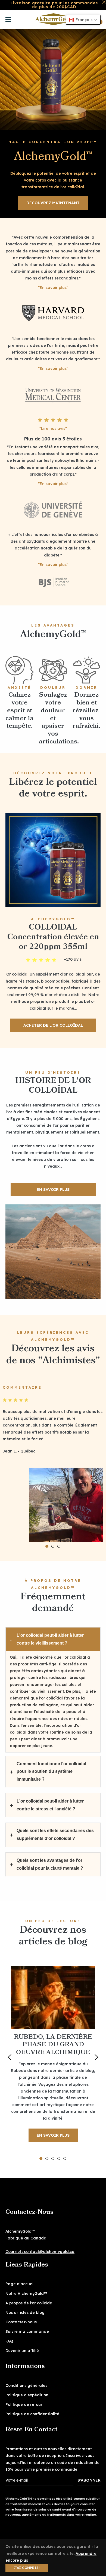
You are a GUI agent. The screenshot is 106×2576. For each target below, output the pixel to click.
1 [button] (47, 1546)
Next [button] (96, 2057)
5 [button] (65, 2158)
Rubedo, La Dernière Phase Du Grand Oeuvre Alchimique (53, 2045)
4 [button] (59, 2158)
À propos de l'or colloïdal (29, 2303)
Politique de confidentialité (32, 2414)
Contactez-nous (21, 2322)
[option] (53, 1461)
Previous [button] (10, 2057)
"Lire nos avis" (53, 429)
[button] (83, 20)
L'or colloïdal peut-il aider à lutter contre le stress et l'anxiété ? (50, 1805)
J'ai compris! (27, 2568)
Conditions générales (26, 2386)
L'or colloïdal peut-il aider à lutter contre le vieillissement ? (50, 1639)
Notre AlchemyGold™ (26, 2294)
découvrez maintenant (53, 203)
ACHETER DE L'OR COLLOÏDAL (53, 1025)
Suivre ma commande (27, 2331)
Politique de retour (24, 2404)
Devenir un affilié (22, 2351)
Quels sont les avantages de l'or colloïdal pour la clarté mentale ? (50, 1864)
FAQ (9, 2341)
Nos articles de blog (25, 2313)
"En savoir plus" (53, 288)
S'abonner (89, 2480)
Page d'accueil (20, 2284)
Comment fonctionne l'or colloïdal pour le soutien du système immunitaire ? (51, 1772)
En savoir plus (53, 2135)
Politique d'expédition (27, 2395)
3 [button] (59, 1546)
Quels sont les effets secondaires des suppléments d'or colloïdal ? (55, 1834)
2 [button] (53, 1546)
